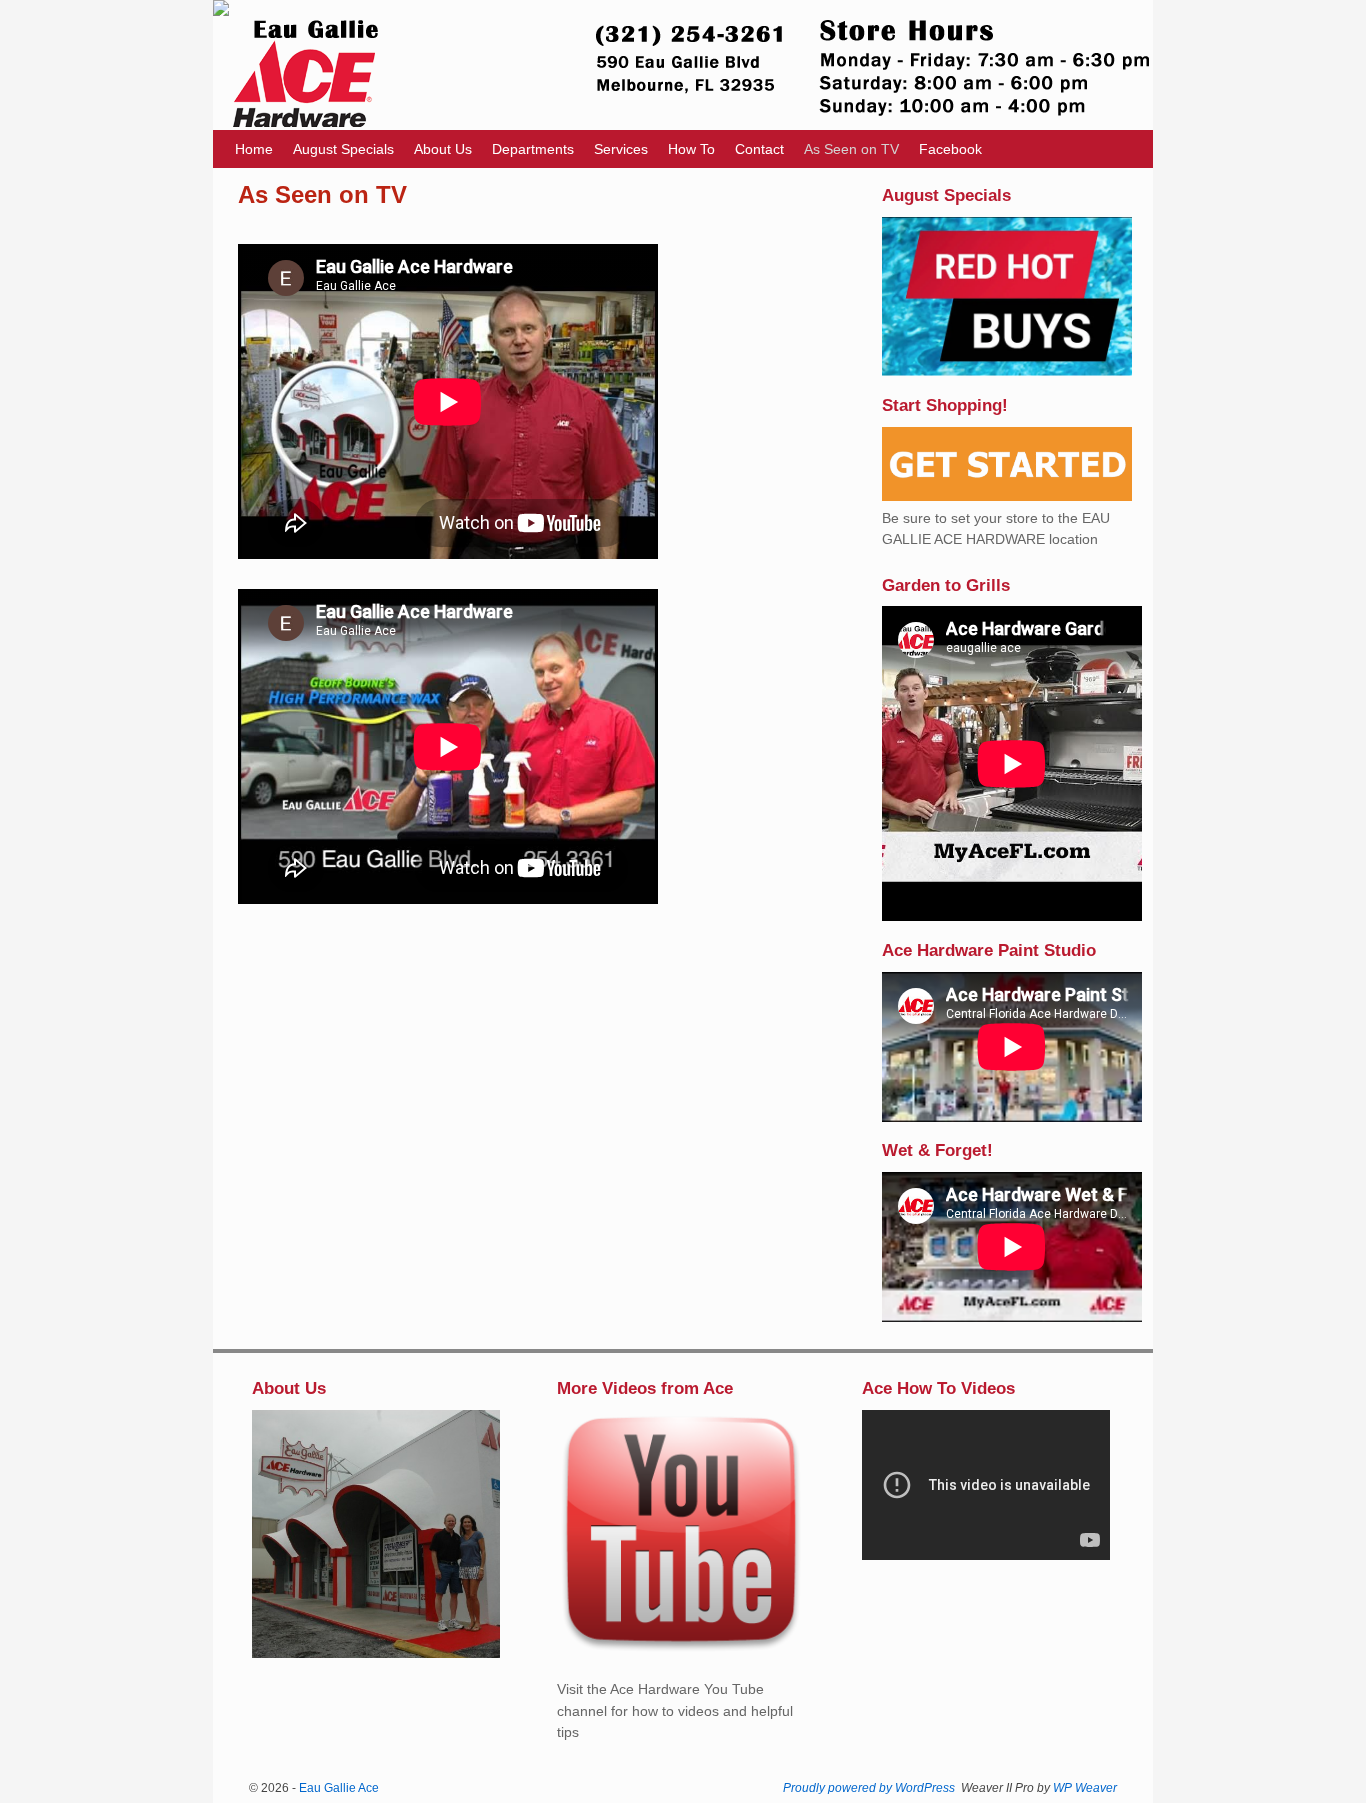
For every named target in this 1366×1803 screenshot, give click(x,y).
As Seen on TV (851, 149)
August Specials (343, 149)
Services (621, 149)
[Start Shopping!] (1007, 496)
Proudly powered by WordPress (869, 1788)
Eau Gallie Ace (339, 1788)
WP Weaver (1085, 1788)
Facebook (950, 149)
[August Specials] (1007, 371)
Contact (759, 149)
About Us (443, 149)
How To (691, 149)
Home (254, 149)
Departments (533, 149)
